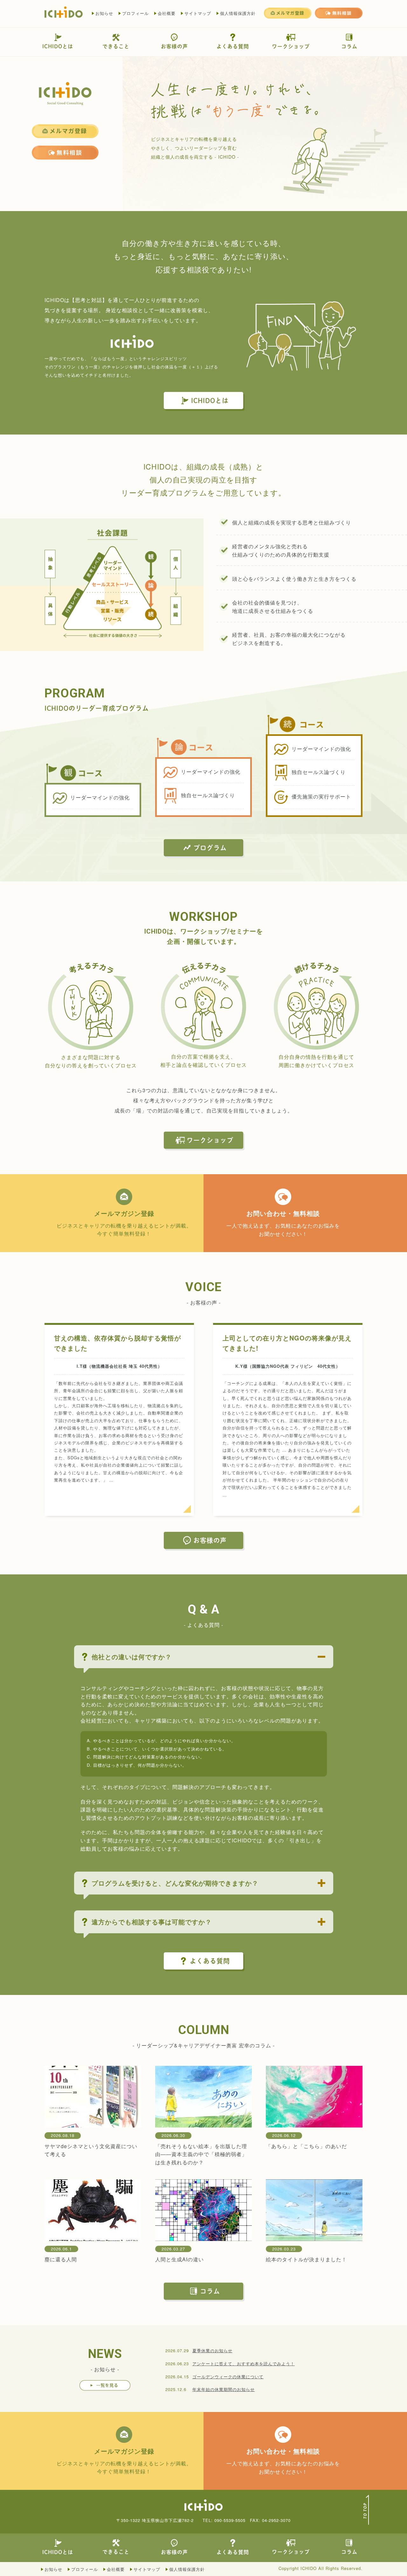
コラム (349, 46)
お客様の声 (174, 46)
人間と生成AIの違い (179, 2259)
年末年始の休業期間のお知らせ (224, 2389)
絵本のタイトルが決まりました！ (306, 2259)
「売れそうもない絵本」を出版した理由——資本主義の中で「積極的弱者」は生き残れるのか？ (201, 2154)
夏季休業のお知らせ (212, 2350)
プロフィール (135, 13)
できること (116, 46)
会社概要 (167, 13)
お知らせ (104, 13)
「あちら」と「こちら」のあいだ (306, 2146)
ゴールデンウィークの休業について (228, 2377)
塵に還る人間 (61, 2259)
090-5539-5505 (230, 2520)
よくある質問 (233, 46)
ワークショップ (291, 46)
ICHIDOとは (58, 46)
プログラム (210, 848)
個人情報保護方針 (238, 13)
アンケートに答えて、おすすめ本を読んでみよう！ (244, 2364)
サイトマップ (198, 13)
